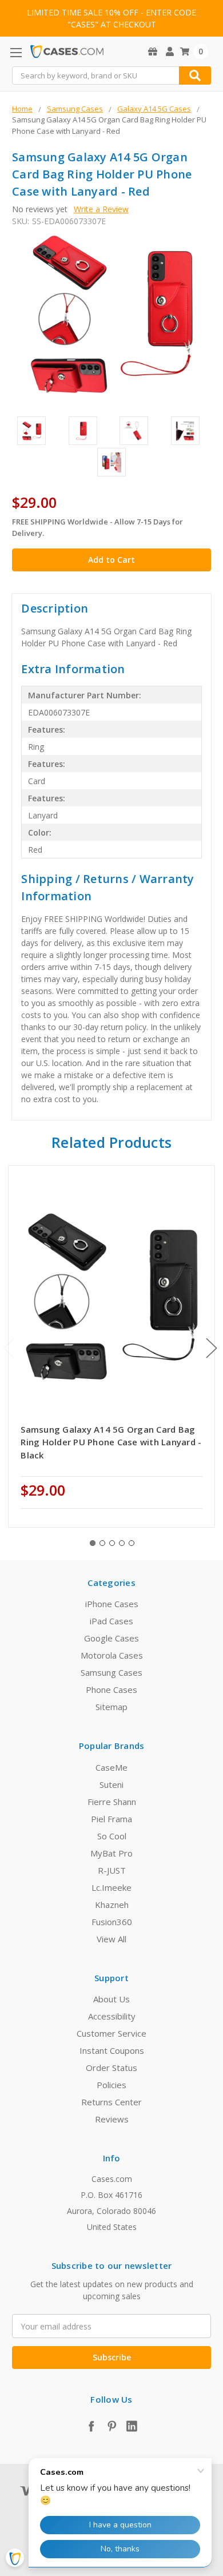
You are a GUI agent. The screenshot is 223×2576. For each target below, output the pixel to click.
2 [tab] (102, 1543)
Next (212, 1348)
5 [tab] (132, 1543)
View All (111, 1939)
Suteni (111, 1784)
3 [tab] (112, 1543)
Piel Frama (111, 1819)
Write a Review (101, 209)
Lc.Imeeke (111, 1887)
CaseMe (111, 1767)
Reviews (112, 2119)
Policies (111, 2085)
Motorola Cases (112, 1655)
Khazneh (112, 1905)
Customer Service (111, 2033)
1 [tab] (93, 1543)
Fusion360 (112, 1922)
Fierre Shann (112, 1802)
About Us (111, 1999)
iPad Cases (111, 1621)
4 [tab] (122, 1543)
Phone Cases (111, 1689)
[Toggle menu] (16, 52)
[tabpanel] (112, 1346)
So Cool (112, 1836)
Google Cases (111, 1638)
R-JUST (112, 1870)
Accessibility (112, 2016)
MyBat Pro (111, 1853)
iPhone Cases (112, 1604)
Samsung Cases (111, 1672)
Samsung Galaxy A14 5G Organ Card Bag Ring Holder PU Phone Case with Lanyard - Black (111, 1442)
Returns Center (111, 2102)
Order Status (111, 2068)
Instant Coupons (112, 2050)
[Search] (195, 75)
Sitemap (111, 1707)
